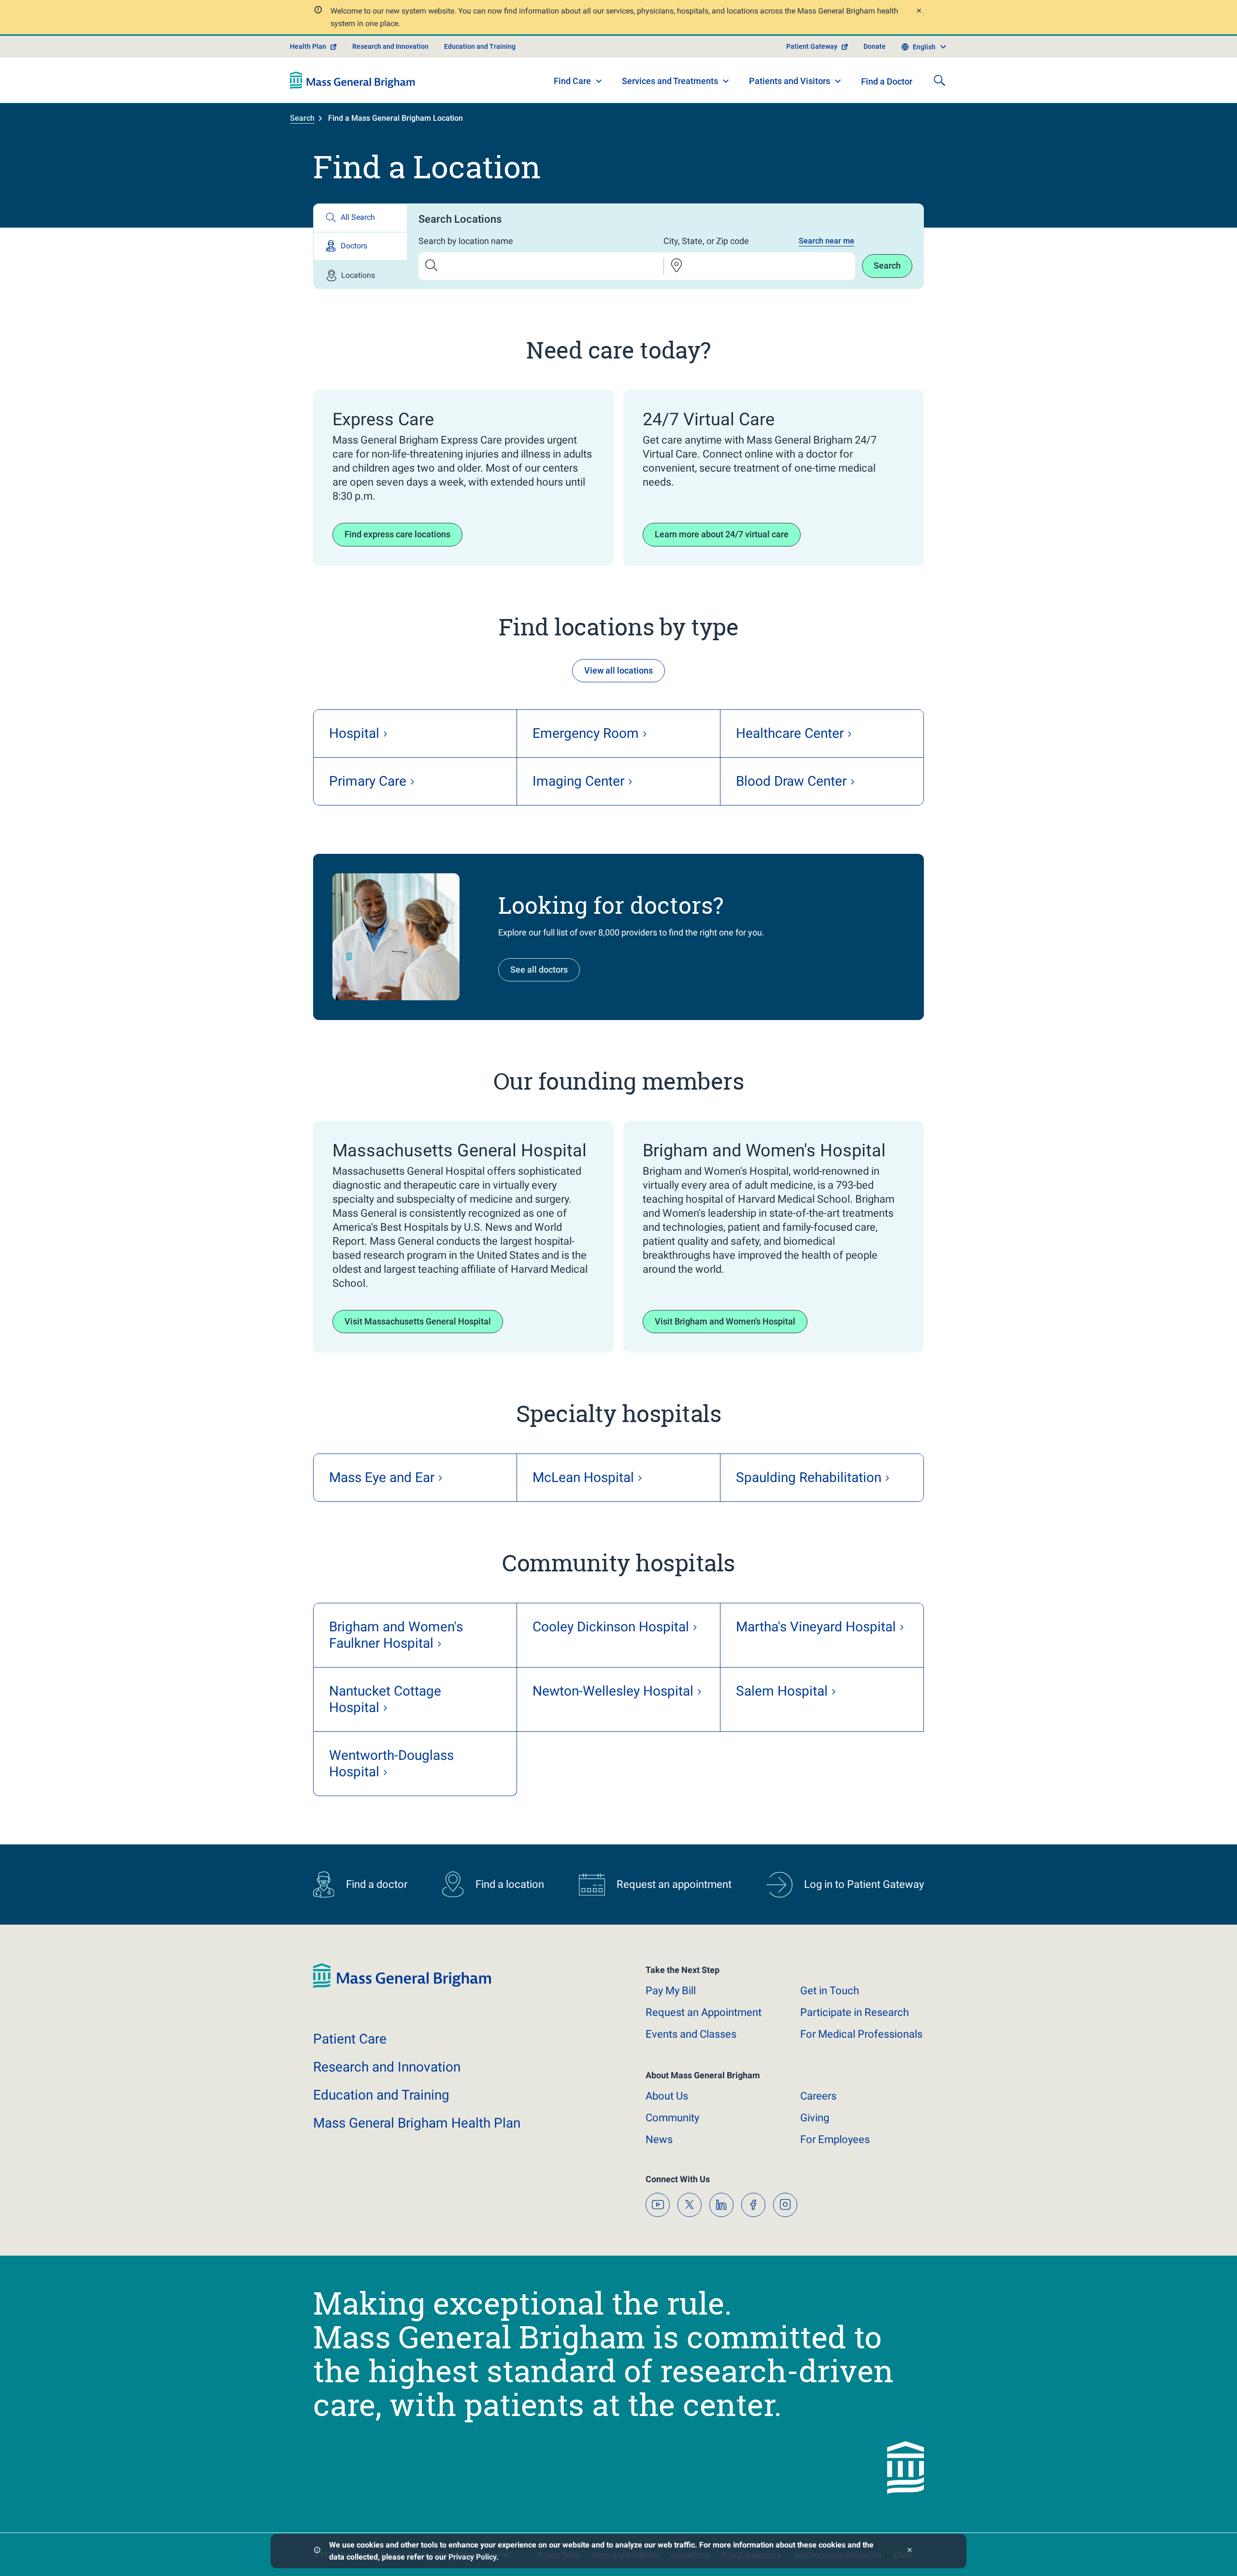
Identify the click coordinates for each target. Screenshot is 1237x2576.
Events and (691, 2034)
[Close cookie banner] (910, 2551)
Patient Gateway (812, 46)
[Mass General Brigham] (352, 80)
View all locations (618, 670)
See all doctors (539, 970)
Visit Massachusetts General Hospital (418, 1321)
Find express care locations (397, 534)
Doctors (354, 246)
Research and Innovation (390, 46)
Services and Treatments (670, 81)
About (667, 2096)
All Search (358, 217)
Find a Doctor (887, 81)
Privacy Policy (472, 2557)
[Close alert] (919, 12)
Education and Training (480, 46)
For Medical (861, 2034)
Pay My (671, 1991)
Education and (381, 2095)
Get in (830, 1991)
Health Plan (308, 46)
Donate (875, 46)
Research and (387, 2067)
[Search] (939, 80)
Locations (358, 275)
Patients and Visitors (790, 81)
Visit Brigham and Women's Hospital (725, 1321)
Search (302, 118)
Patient (350, 2039)
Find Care (572, 81)
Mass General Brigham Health (417, 2123)
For (835, 2139)
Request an (704, 2012)
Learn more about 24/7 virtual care (722, 534)
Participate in (855, 2012)
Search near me (827, 241)
